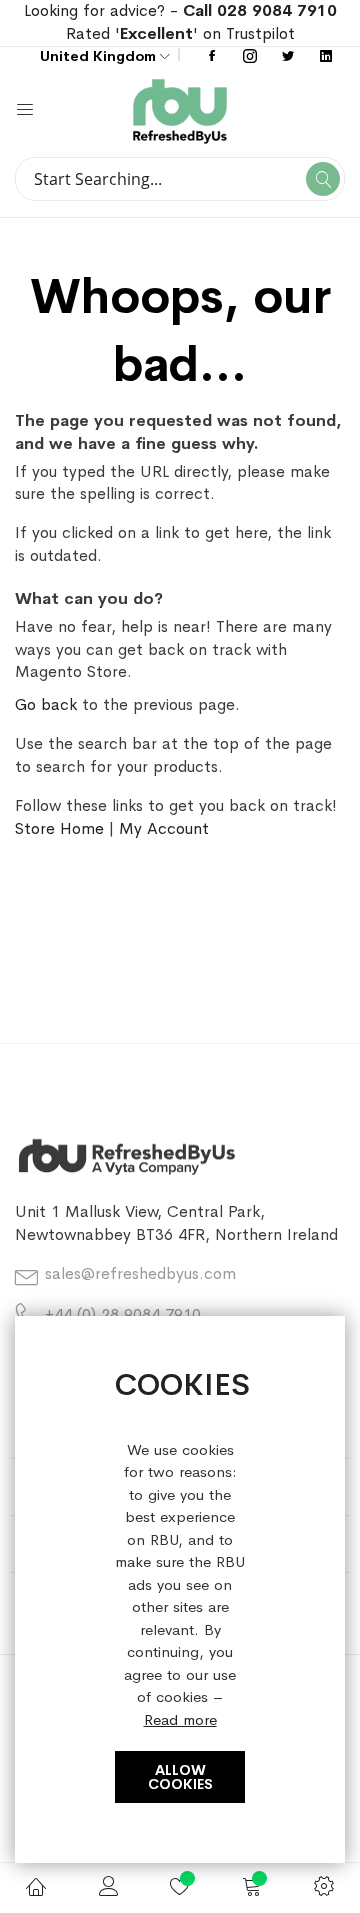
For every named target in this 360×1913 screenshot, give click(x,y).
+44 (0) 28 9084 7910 (123, 1314)
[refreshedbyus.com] (262, 111)
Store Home (59, 828)
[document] (180, 1590)
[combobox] (180, 179)
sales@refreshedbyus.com (140, 1273)
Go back (46, 704)
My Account (164, 828)
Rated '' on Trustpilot (180, 33)
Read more (180, 1719)
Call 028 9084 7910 (260, 10)
